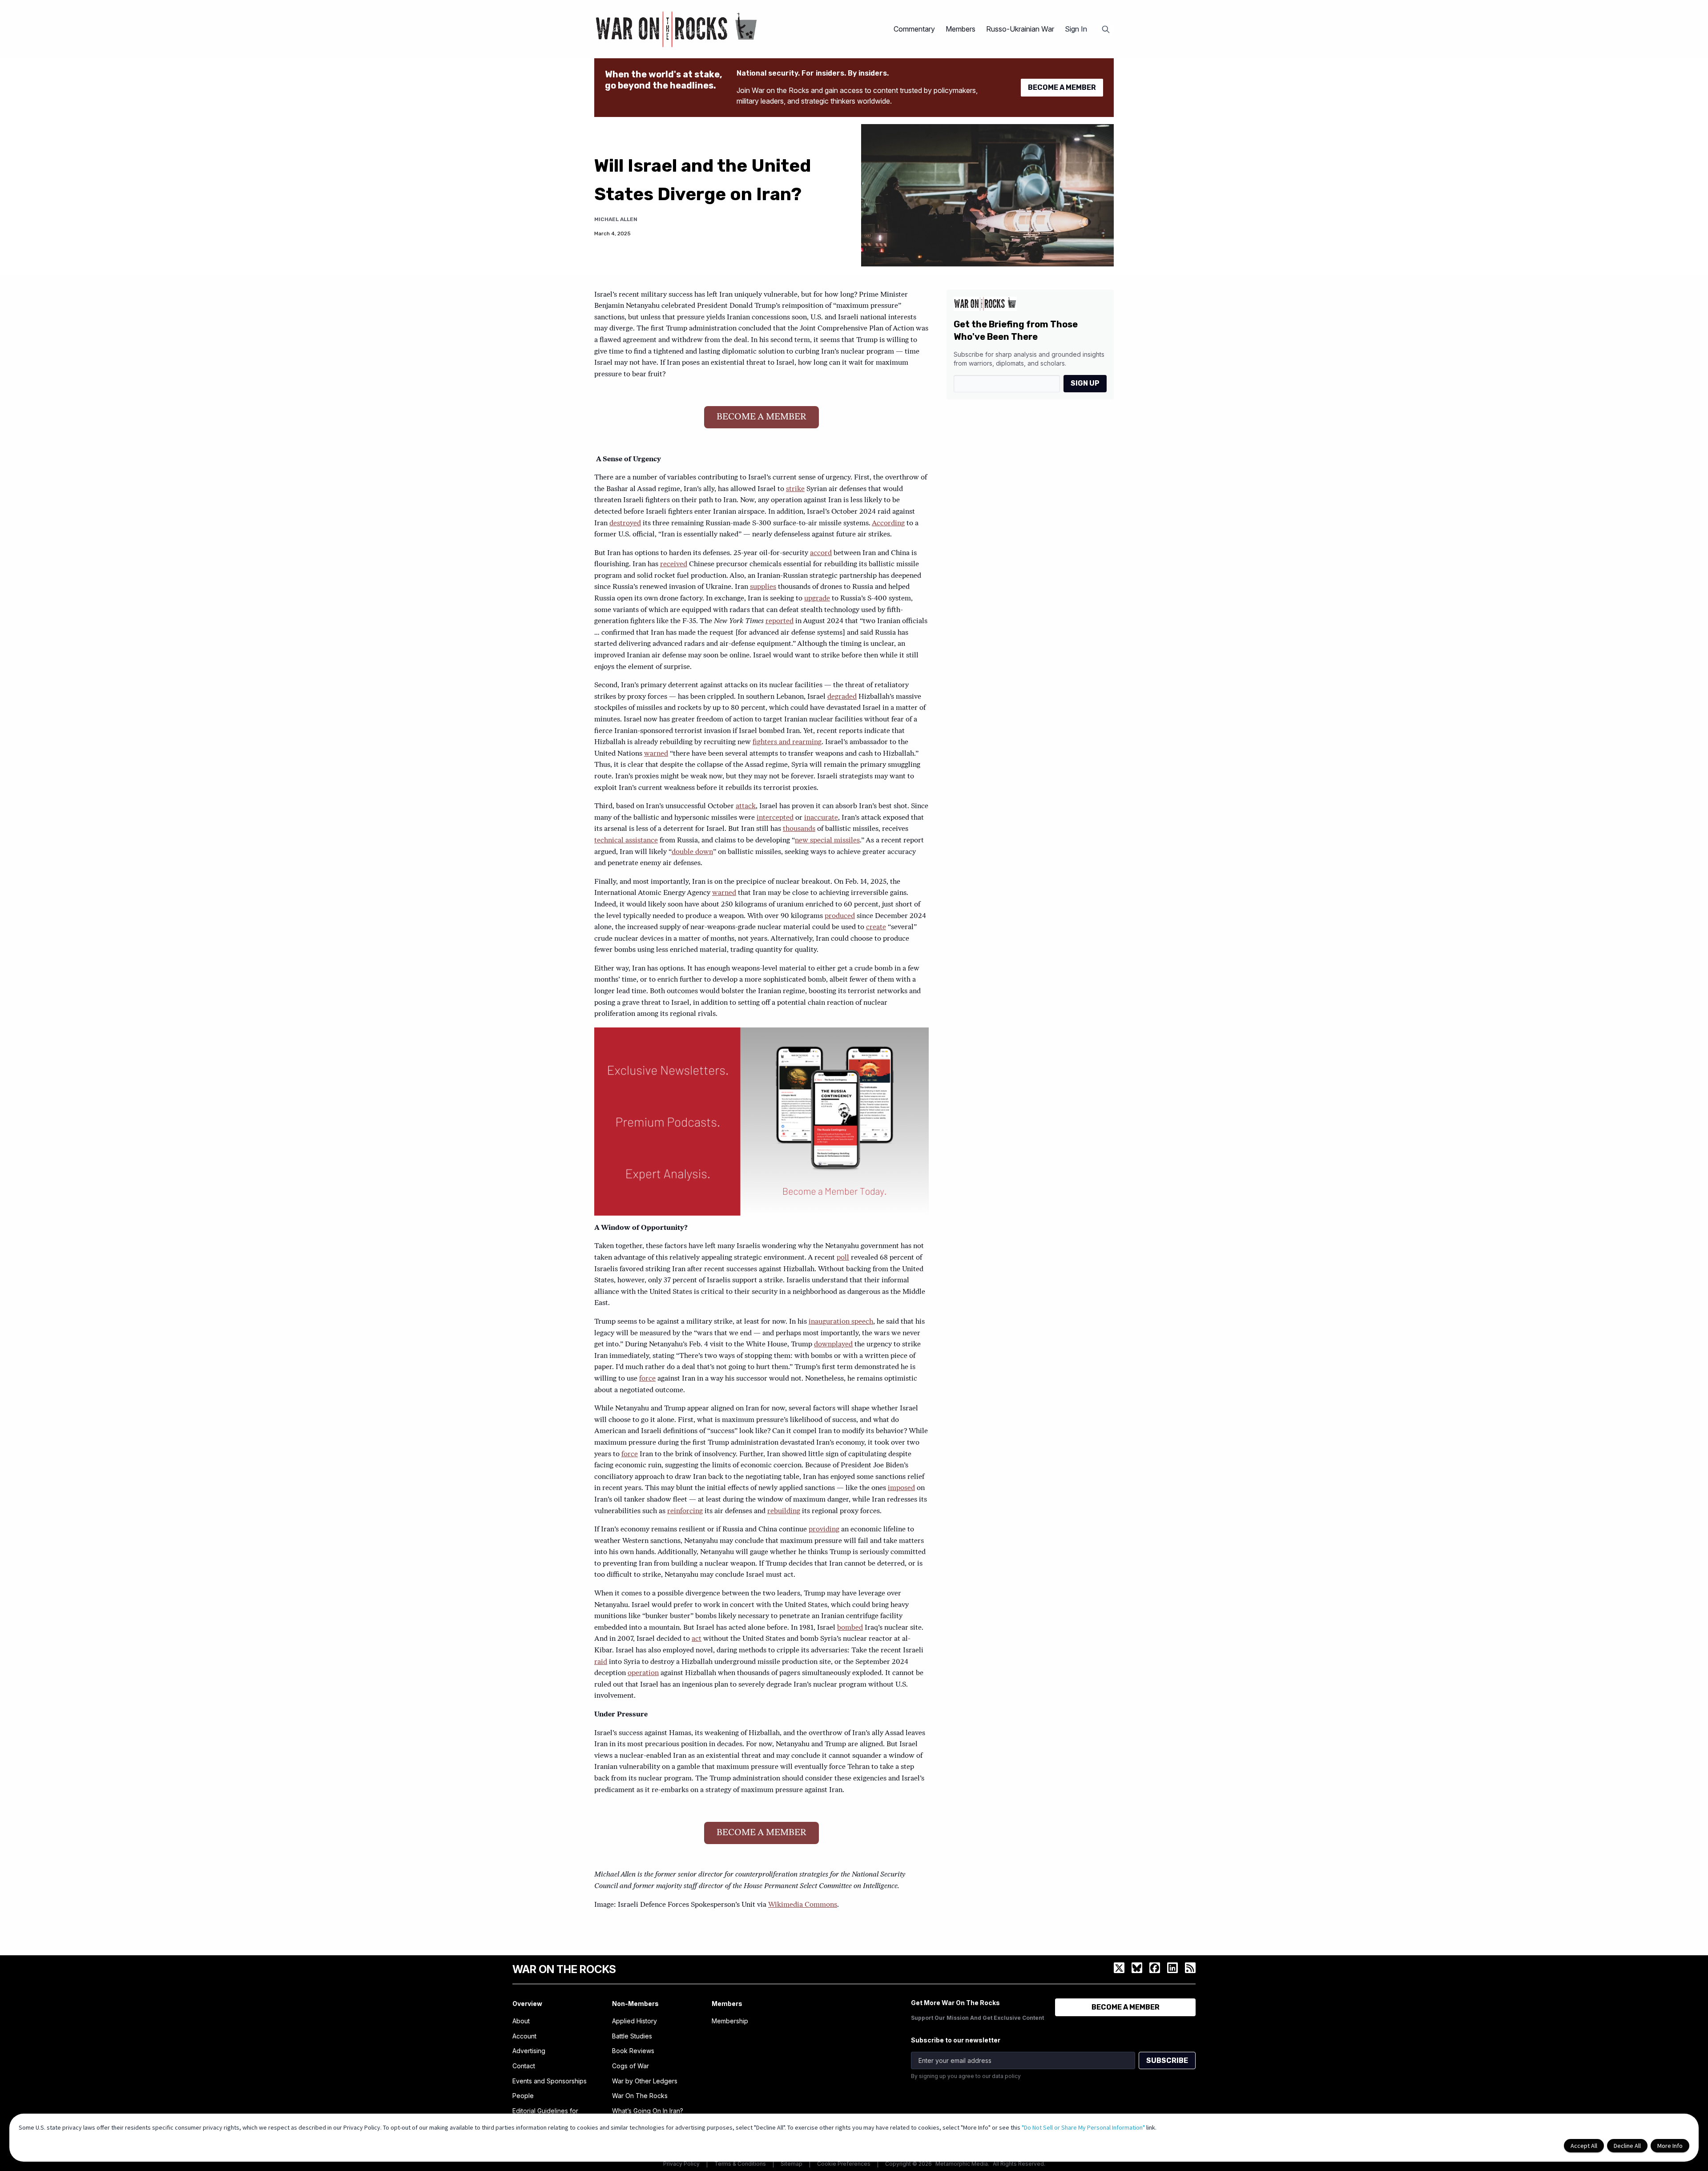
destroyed (625, 524)
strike (795, 489)
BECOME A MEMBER (1062, 87)
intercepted (775, 818)
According (888, 524)
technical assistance (626, 841)
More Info (1670, 2146)
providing (824, 1530)
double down (692, 852)
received (674, 564)
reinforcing (685, 1511)
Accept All (1584, 2146)
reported (779, 621)
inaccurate (821, 818)
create (876, 927)
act (697, 1639)
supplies (763, 587)
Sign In (1076, 29)
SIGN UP (1085, 383)
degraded (842, 697)
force (647, 1379)
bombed (850, 1628)
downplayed (833, 1345)
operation (643, 1673)
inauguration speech (841, 1322)
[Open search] (1106, 29)
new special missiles (827, 841)
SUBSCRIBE (1167, 2060)
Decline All (1627, 2146)
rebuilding (784, 1511)
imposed (901, 1488)
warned (656, 754)
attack (746, 806)
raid (601, 1662)
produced (840, 916)
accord (821, 553)
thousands (799, 829)
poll (843, 1258)
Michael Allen (616, 219)
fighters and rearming (787, 742)
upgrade (817, 599)
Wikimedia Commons (803, 1905)
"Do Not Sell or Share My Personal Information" (1083, 2127)
